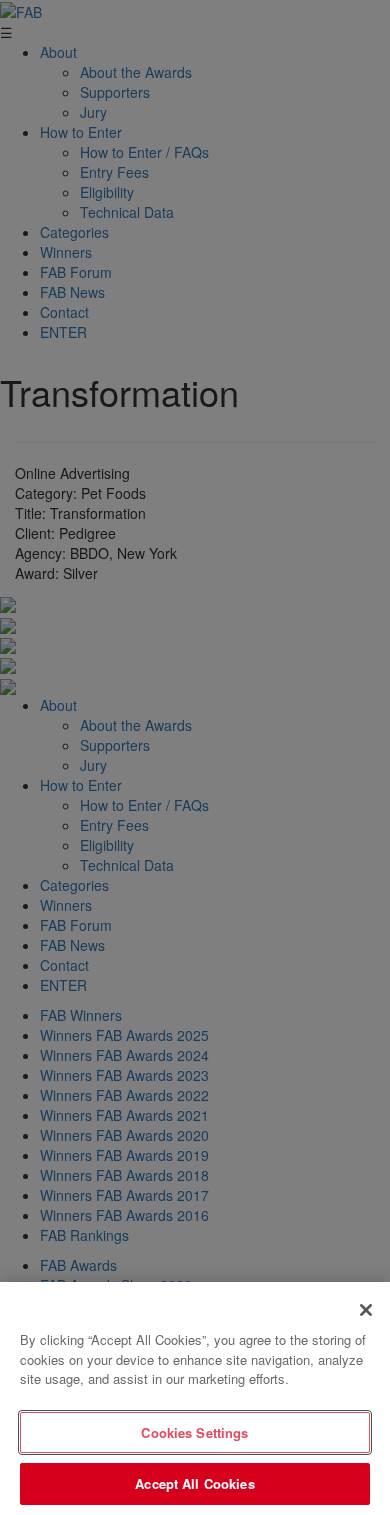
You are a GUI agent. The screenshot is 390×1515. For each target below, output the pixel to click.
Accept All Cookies (194, 1483)
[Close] (366, 1310)
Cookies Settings (194, 1432)
